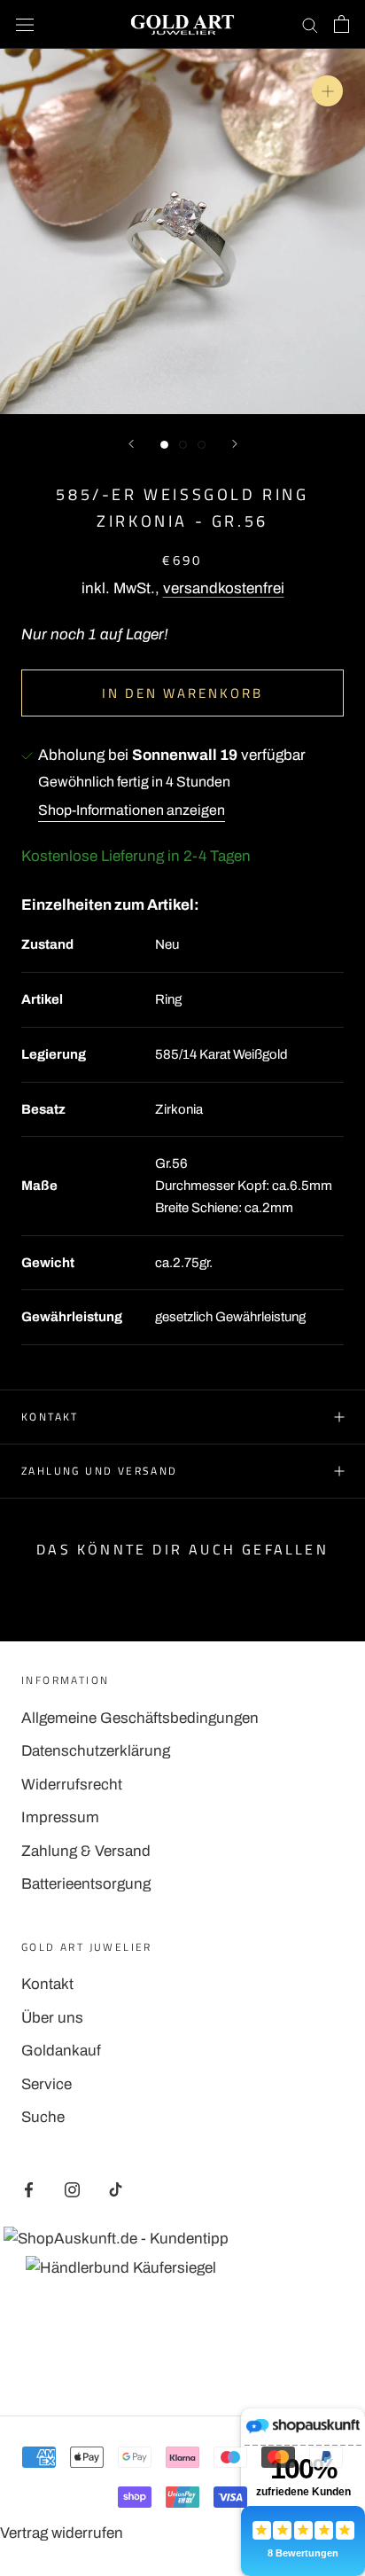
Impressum (60, 1817)
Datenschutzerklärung (96, 1751)
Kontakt (50, 1417)
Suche (43, 2117)
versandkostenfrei (224, 588)
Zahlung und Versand (100, 1471)
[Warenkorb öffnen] (342, 24)
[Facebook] (29, 2189)
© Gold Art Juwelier (182, 2356)
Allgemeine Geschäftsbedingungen (140, 1718)
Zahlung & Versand (86, 1851)
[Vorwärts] (235, 444)
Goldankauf (61, 2051)
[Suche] (310, 24)
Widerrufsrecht (72, 1785)
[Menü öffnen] (25, 24)
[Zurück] (131, 444)
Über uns (52, 2018)
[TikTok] (116, 2189)
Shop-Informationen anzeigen (132, 810)
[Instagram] (72, 2189)
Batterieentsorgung (86, 1884)
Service (47, 2084)
